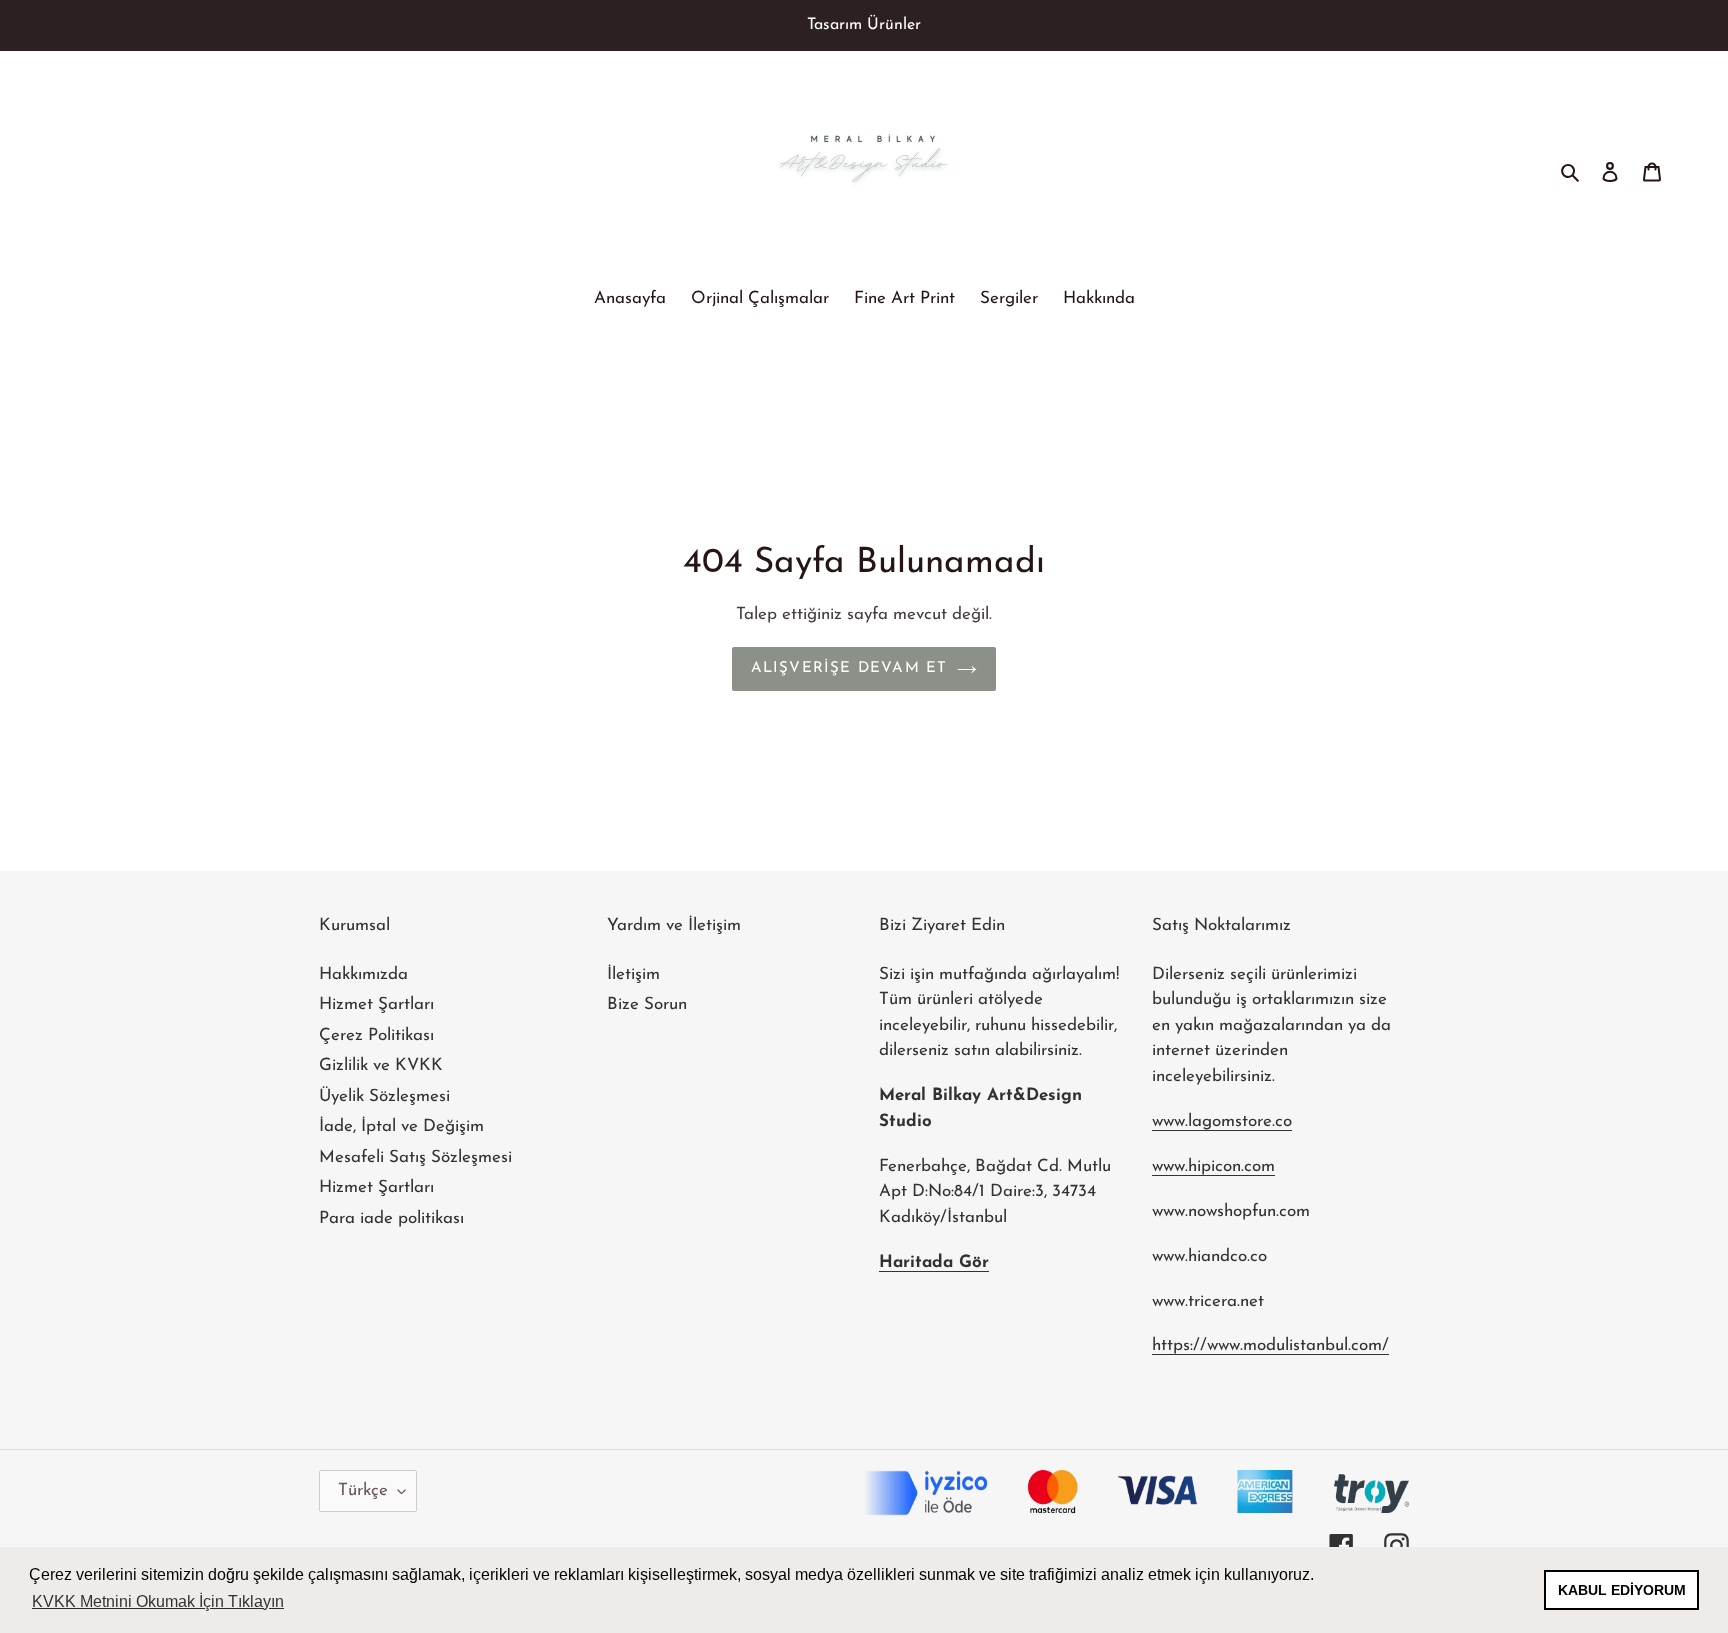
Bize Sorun (647, 1004)
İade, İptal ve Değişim (401, 1126)
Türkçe (363, 1490)
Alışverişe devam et (849, 668)
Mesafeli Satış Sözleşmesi (415, 1157)
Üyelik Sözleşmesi (384, 1096)
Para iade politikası (391, 1218)
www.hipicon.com (1213, 1166)
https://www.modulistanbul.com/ (1270, 1345)
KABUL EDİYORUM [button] (1622, 1590)
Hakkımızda (363, 974)
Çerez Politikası (376, 1035)
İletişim (633, 974)
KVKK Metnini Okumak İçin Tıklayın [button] (158, 1601)
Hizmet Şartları (376, 1004)
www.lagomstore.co (1222, 1121)
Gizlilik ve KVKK (381, 1065)
